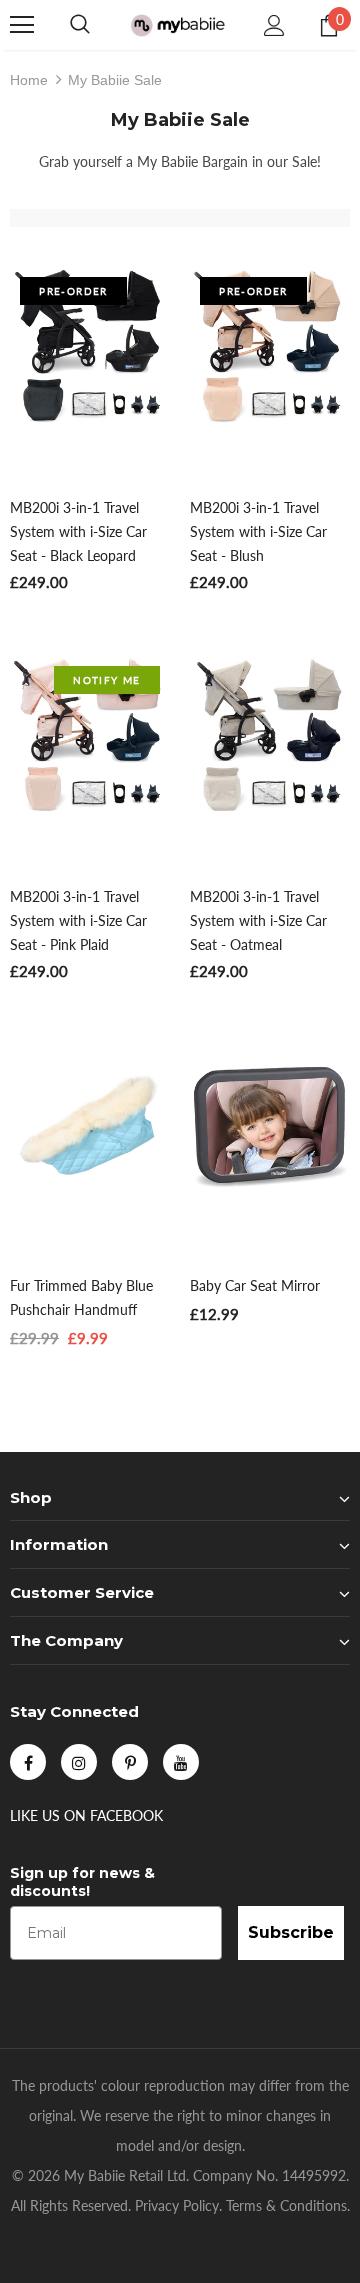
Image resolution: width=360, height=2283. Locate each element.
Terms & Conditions (286, 2205)
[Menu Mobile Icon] (22, 25)
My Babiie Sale (115, 80)
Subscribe (291, 1932)
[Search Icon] (80, 25)
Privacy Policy (177, 2205)
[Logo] (177, 25)
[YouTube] (181, 1762)
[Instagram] (79, 1762)
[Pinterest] (130, 1762)
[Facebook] (28, 1762)
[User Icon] (274, 25)
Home (29, 80)
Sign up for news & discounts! (82, 1882)
